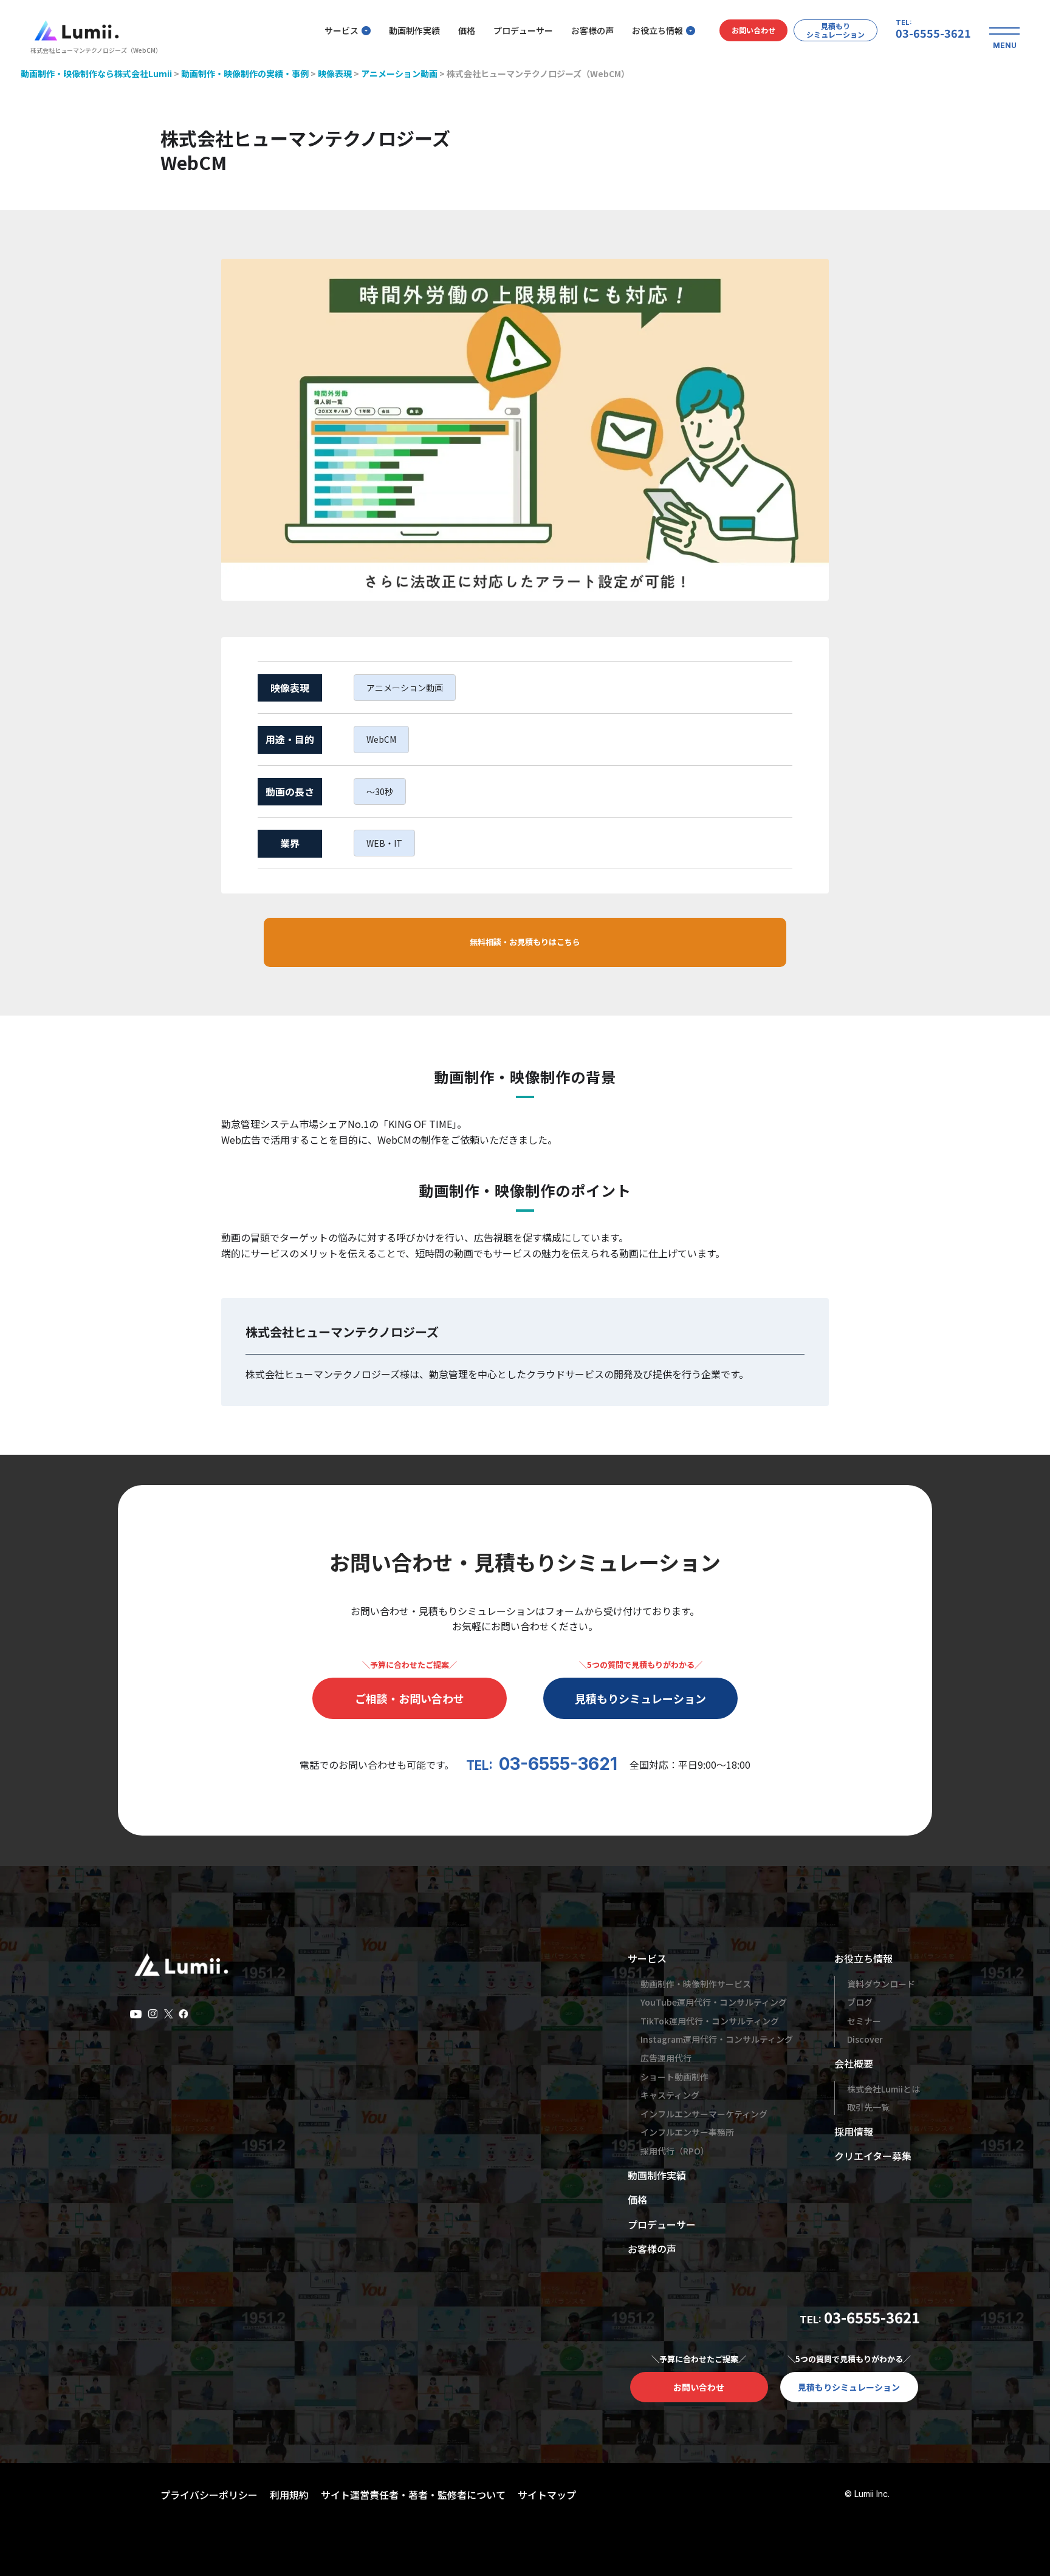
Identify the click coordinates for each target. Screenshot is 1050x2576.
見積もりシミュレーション (836, 30)
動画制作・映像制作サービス (696, 1984)
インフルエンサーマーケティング (704, 2114)
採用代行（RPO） (675, 2151)
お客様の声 (592, 30)
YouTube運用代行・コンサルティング (714, 2002)
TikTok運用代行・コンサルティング (710, 2021)
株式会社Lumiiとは (884, 2089)
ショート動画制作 (674, 2077)
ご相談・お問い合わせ (410, 1698)
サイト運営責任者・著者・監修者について (413, 2495)
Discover (865, 2039)
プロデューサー (523, 30)
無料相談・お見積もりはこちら (525, 942)
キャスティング (670, 2095)
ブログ (860, 2002)
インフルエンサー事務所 (687, 2132)
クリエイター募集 (873, 2156)
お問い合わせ (753, 30)
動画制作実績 (414, 30)
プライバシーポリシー (209, 2495)
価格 (467, 30)
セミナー (864, 2021)
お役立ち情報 (657, 30)
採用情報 (854, 2131)
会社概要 (854, 2063)
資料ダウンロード (881, 1984)
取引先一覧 (868, 2107)
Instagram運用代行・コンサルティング (717, 2039)
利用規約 (289, 2495)
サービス (341, 30)
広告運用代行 (666, 2058)
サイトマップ (547, 2495)
